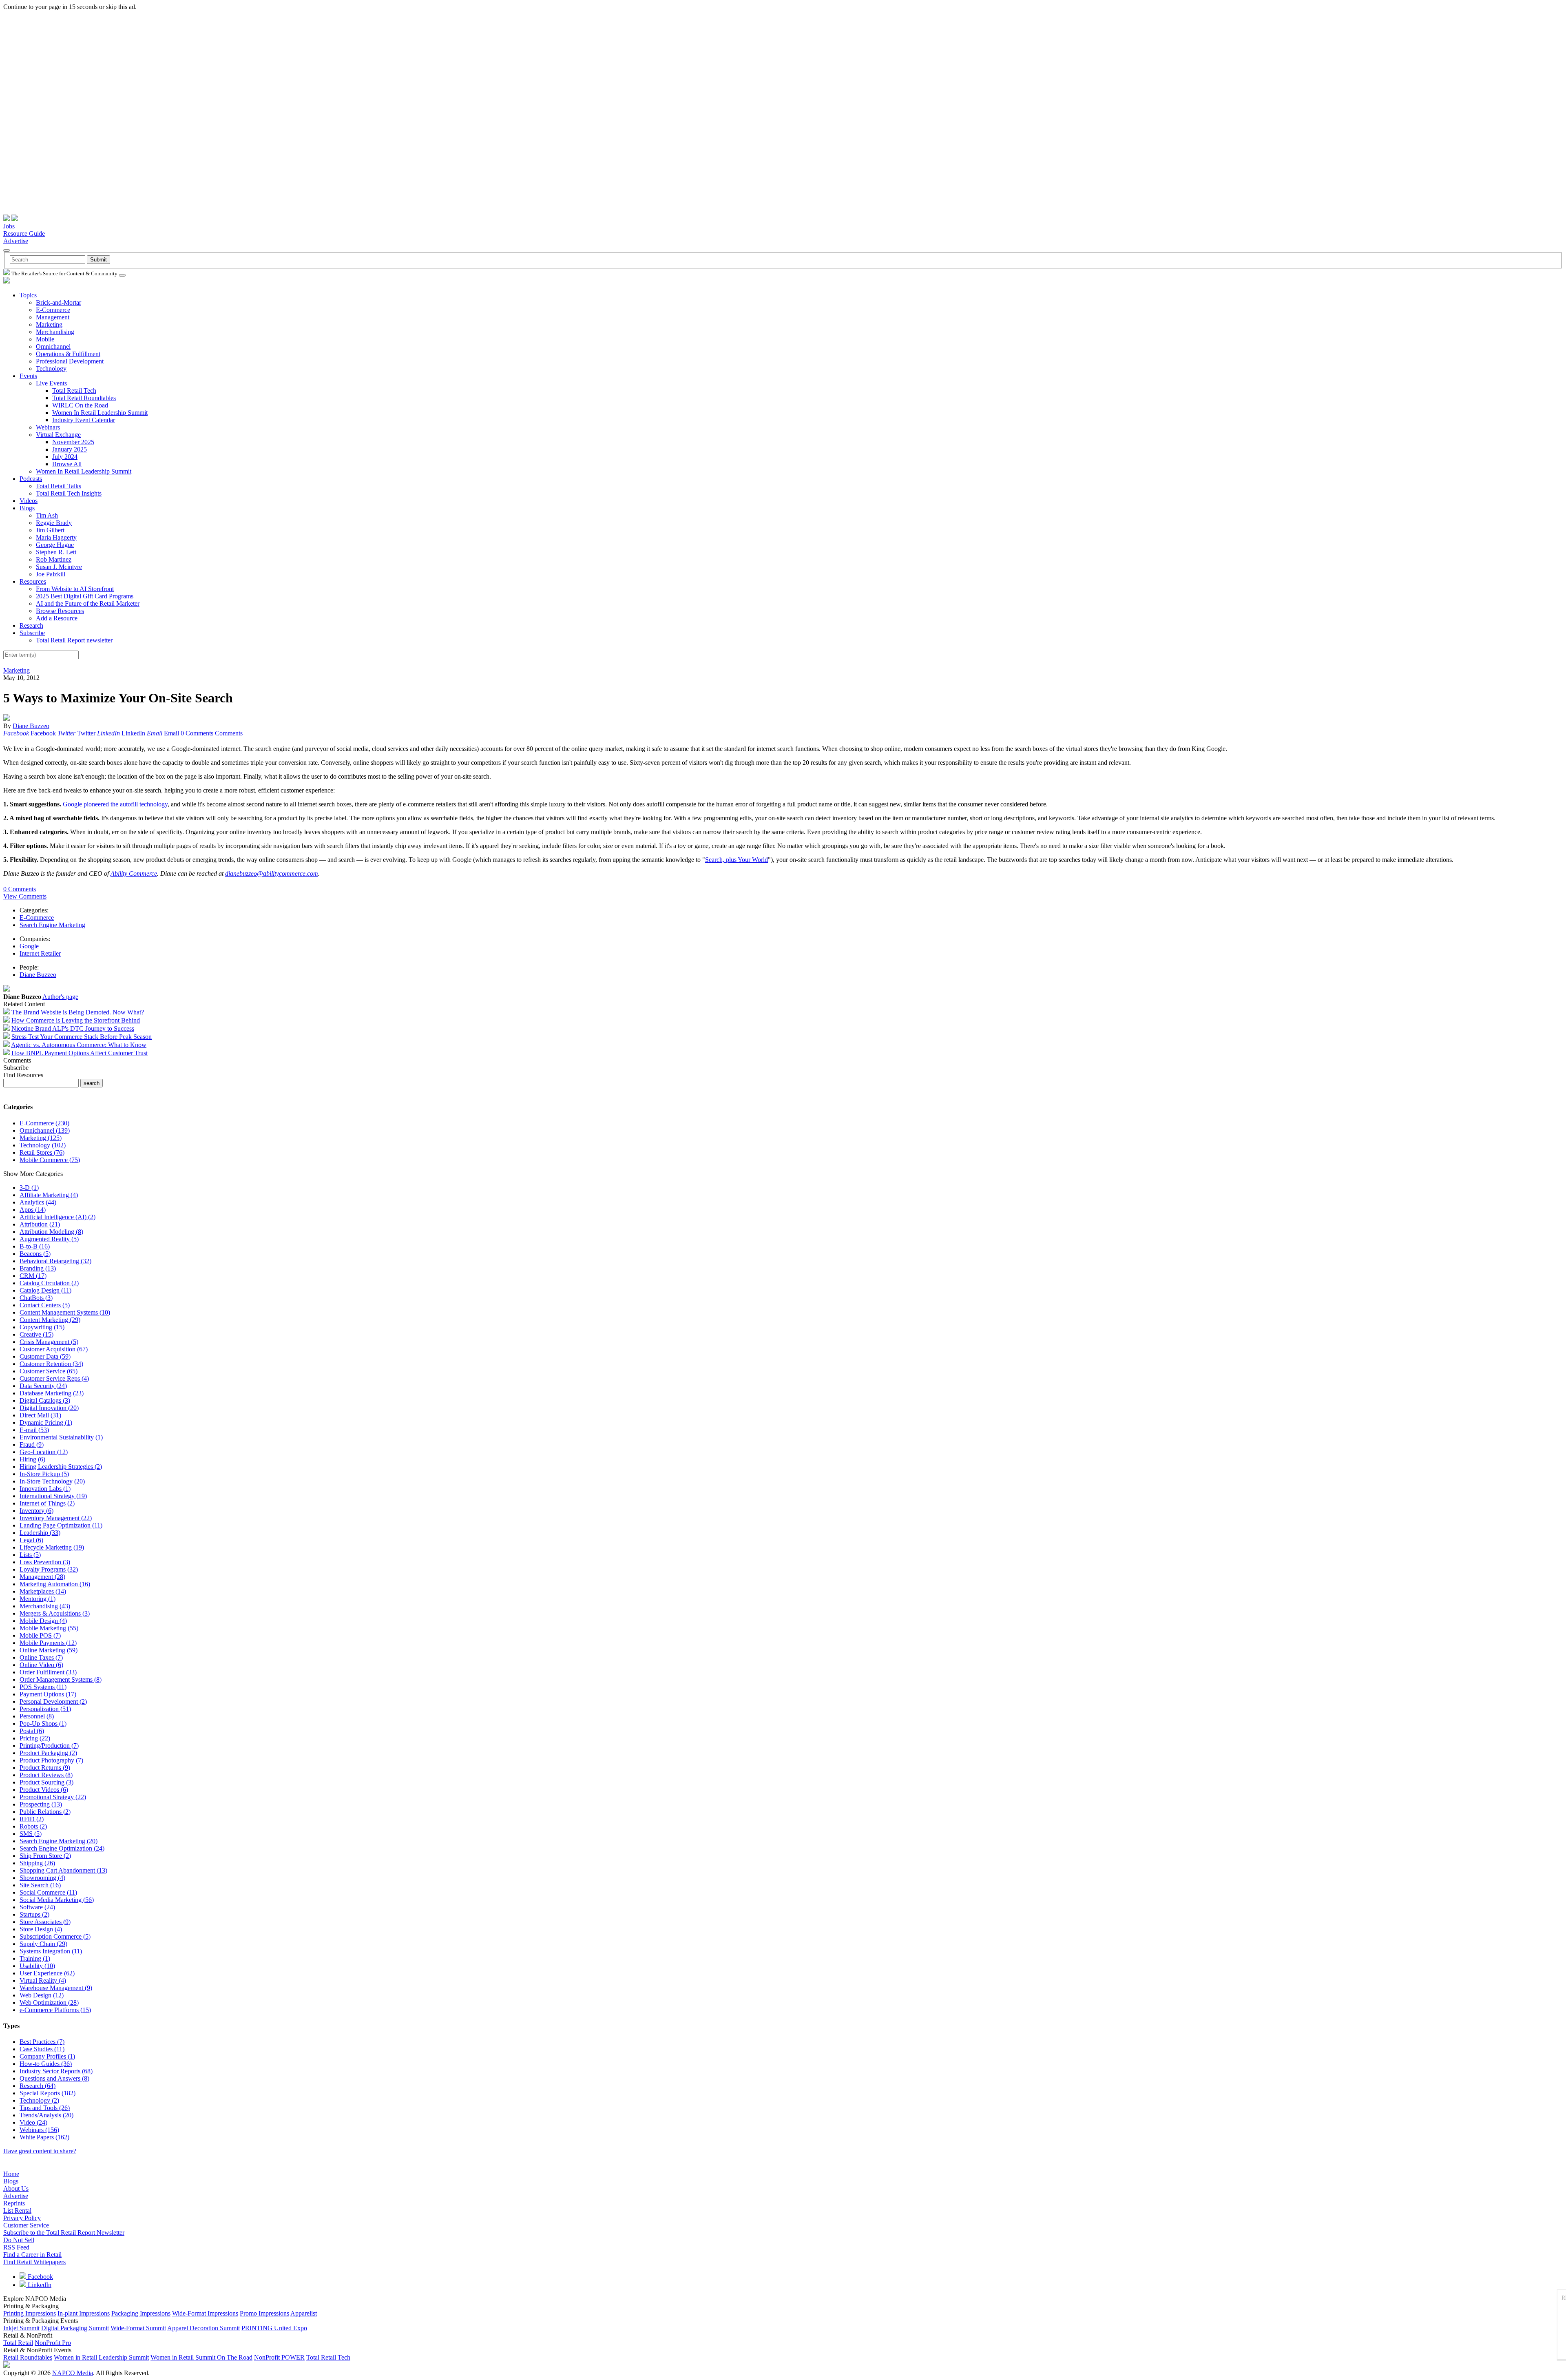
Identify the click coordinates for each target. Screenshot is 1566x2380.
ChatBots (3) (36, 1298)
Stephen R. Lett (56, 552)
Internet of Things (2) (47, 1503)
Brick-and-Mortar (59, 302)
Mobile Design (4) (43, 1621)
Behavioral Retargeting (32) (55, 1261)
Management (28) (42, 1577)
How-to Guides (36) (46, 2064)
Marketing (49, 324)
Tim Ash (47, 515)
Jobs (9, 226)
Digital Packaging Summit (75, 2328)
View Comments (25, 896)
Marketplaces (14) (43, 1591)
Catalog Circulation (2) (49, 1283)
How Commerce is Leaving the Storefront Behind (76, 1020)
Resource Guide (24, 234)
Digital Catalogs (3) (45, 1400)
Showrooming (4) (42, 1878)
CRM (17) (33, 1276)
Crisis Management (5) (49, 1342)
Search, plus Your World (737, 860)
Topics (28, 295)
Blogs (27, 508)
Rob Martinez (54, 559)
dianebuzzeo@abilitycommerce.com (272, 873)
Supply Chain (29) (43, 1944)
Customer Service (26, 2225)
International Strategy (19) (53, 1496)
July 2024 (65, 457)
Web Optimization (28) (49, 2003)
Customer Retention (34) (51, 1364)
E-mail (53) (34, 1430)
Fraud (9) (32, 1445)
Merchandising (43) (45, 1606)
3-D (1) (29, 1188)
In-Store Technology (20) (52, 1481)
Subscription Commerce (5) (55, 1936)
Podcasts (31, 479)
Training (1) (35, 1958)
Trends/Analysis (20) (46, 2115)
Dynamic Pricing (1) (46, 1422)
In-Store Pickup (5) (44, 1474)
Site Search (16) (40, 1885)
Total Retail (18, 2343)
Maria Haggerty (56, 537)
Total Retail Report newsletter (74, 640)
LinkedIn (39, 2285)
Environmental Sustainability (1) (61, 1437)
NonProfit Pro (53, 2343)
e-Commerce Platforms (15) (55, 2010)
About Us (16, 2188)
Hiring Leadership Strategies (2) (61, 1467)
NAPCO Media (73, 2373)
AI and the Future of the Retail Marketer (88, 603)
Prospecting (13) (41, 1804)
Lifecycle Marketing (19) (52, 1547)
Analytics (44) (38, 1202)
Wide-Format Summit (138, 2328)
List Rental (17, 2211)
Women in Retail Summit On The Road (201, 2357)
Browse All (67, 464)
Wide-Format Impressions (205, 2313)
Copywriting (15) (42, 1327)
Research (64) (38, 2086)
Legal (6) (31, 1540)
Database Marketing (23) (52, 1393)
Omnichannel (53, 346)
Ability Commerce (134, 873)
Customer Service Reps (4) (54, 1378)
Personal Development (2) (53, 1701)
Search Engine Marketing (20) (59, 1841)
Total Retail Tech (74, 391)
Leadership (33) (40, 1533)
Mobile (45, 339)
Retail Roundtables (28, 2357)
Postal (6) (32, 1731)
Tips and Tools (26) (45, 2108)
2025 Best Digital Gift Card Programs (85, 596)
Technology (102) (43, 1145)
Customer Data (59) (45, 1356)
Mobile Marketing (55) (49, 1628)
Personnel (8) (37, 1716)
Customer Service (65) (49, 1371)
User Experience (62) (47, 1973)
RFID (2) (32, 1819)
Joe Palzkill (51, 574)
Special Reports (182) (48, 2093)
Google (29, 946)
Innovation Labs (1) (45, 1489)
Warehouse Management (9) (56, 1988)
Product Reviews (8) (46, 1775)
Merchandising (55, 332)
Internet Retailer (40, 953)
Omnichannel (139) (45, 1130)
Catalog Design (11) (45, 1290)
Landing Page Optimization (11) (61, 1525)
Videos (29, 501)
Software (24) (37, 1907)
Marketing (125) (41, 1138)
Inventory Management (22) (56, 1518)
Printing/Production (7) (49, 1746)
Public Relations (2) (45, 1812)
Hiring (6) (32, 1459)
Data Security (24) (43, 1386)
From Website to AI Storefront (75, 589)
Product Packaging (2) (48, 1753)
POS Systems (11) (43, 1687)
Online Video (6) (41, 1665)
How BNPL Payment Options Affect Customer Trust (80, 1053)
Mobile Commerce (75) (50, 1160)
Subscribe (32, 633)
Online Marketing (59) (49, 1650)
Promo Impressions (264, 2313)
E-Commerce (53, 310)
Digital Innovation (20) (49, 1408)
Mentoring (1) (38, 1599)
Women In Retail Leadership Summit (100, 413)
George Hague (55, 545)
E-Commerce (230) (44, 1123)
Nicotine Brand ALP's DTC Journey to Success (73, 1028)
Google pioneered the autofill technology (115, 804)
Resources (33, 581)
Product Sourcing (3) (46, 1782)
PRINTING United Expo (274, 2328)
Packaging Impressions (141, 2313)
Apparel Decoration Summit (203, 2328)
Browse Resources (60, 611)
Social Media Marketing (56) (57, 1900)
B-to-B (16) (35, 1246)
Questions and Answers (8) (54, 2078)
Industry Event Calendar (84, 420)
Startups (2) (34, 1914)
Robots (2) (33, 1826)
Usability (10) (37, 1966)
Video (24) (33, 2122)
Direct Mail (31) (40, 1415)
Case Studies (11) (42, 2049)
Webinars (48, 427)
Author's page (60, 997)
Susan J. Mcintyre (59, 567)
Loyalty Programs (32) (49, 1569)
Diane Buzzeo (31, 726)
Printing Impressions (30, 2313)
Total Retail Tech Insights (69, 493)
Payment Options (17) (48, 1694)
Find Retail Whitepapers (34, 2262)
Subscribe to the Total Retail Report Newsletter (64, 2233)
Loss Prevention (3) (45, 1562)
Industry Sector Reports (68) (56, 2071)
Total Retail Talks (59, 486)
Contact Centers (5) (45, 1305)
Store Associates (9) (45, 1922)
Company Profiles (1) (47, 2056)
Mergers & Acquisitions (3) (55, 1613)
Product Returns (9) (45, 1768)
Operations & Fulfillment (68, 354)
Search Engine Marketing (52, 925)
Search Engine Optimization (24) (62, 1848)
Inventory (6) (36, 1511)
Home (11, 2174)
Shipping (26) (37, 1863)
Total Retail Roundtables (84, 398)
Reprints (14, 2203)
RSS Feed (16, 2247)
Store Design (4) (41, 1929)
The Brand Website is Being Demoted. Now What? (78, 1012)
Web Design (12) (42, 1995)
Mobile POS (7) (40, 1635)
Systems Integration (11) (51, 1951)
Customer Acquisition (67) (54, 1349)
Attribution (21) (40, 1224)
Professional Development (70, 361)
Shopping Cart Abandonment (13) (63, 1870)
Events (28, 376)
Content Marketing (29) (50, 1320)
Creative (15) (36, 1334)
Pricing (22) (35, 1738)
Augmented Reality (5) (49, 1239)
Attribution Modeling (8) (51, 1232)
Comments (229, 733)
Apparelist (304, 2313)
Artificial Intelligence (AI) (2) (58, 1217)
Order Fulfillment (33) (48, 1672)
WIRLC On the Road (80, 405)
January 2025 (70, 449)
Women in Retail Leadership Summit (101, 2357)
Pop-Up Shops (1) (43, 1724)
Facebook (40, 2277)
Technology (51, 369)
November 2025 (73, 442)
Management (53, 317)
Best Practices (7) (42, 2042)
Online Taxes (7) (41, 1657)
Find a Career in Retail (32, 2255)
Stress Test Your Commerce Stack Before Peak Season (82, 1037)
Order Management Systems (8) (61, 1679)
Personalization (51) (45, 1709)
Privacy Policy (22, 2218)
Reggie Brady (54, 523)
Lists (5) (30, 1555)
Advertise (16, 241)
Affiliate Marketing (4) (49, 1195)
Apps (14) (33, 1210)
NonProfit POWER (279, 2357)
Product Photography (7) (51, 1760)
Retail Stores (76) (42, 1152)
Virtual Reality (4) (43, 1980)
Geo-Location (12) (44, 1452)
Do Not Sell (19, 2240)
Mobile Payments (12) (48, 1643)
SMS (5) (31, 1834)
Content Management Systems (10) (65, 1312)
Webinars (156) (39, 2130)
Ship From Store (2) (45, 1856)
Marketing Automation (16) (55, 1584)
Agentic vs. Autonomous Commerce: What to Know (79, 1045)
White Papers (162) (44, 2137)
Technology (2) (39, 2100)
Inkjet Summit (21, 2328)
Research (31, 625)
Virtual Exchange (58, 435)
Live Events (51, 383)
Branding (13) (38, 1268)
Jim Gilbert (50, 530)
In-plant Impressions (84, 2313)
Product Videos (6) (44, 1790)
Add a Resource (57, 618)
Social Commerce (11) (48, 1892)
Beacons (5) (35, 1254)
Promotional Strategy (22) (53, 1797)
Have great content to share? (40, 2151)
